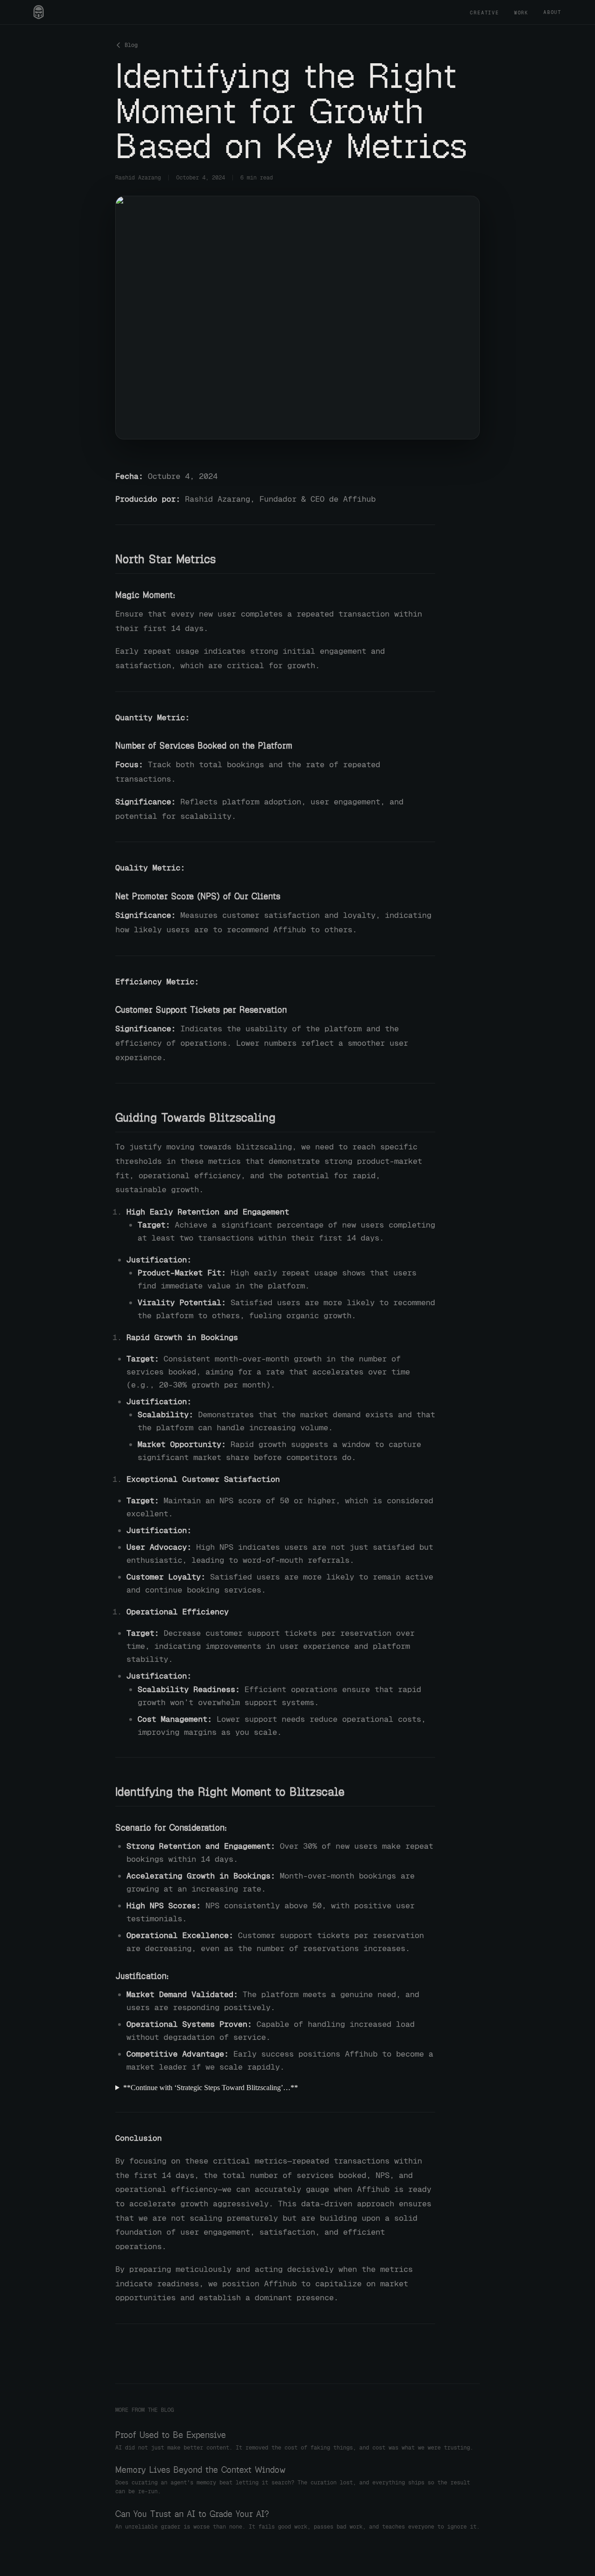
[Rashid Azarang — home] (39, 12)
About (552, 12)
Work (521, 13)
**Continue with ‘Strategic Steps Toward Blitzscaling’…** (211, 2088)
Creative (484, 13)
